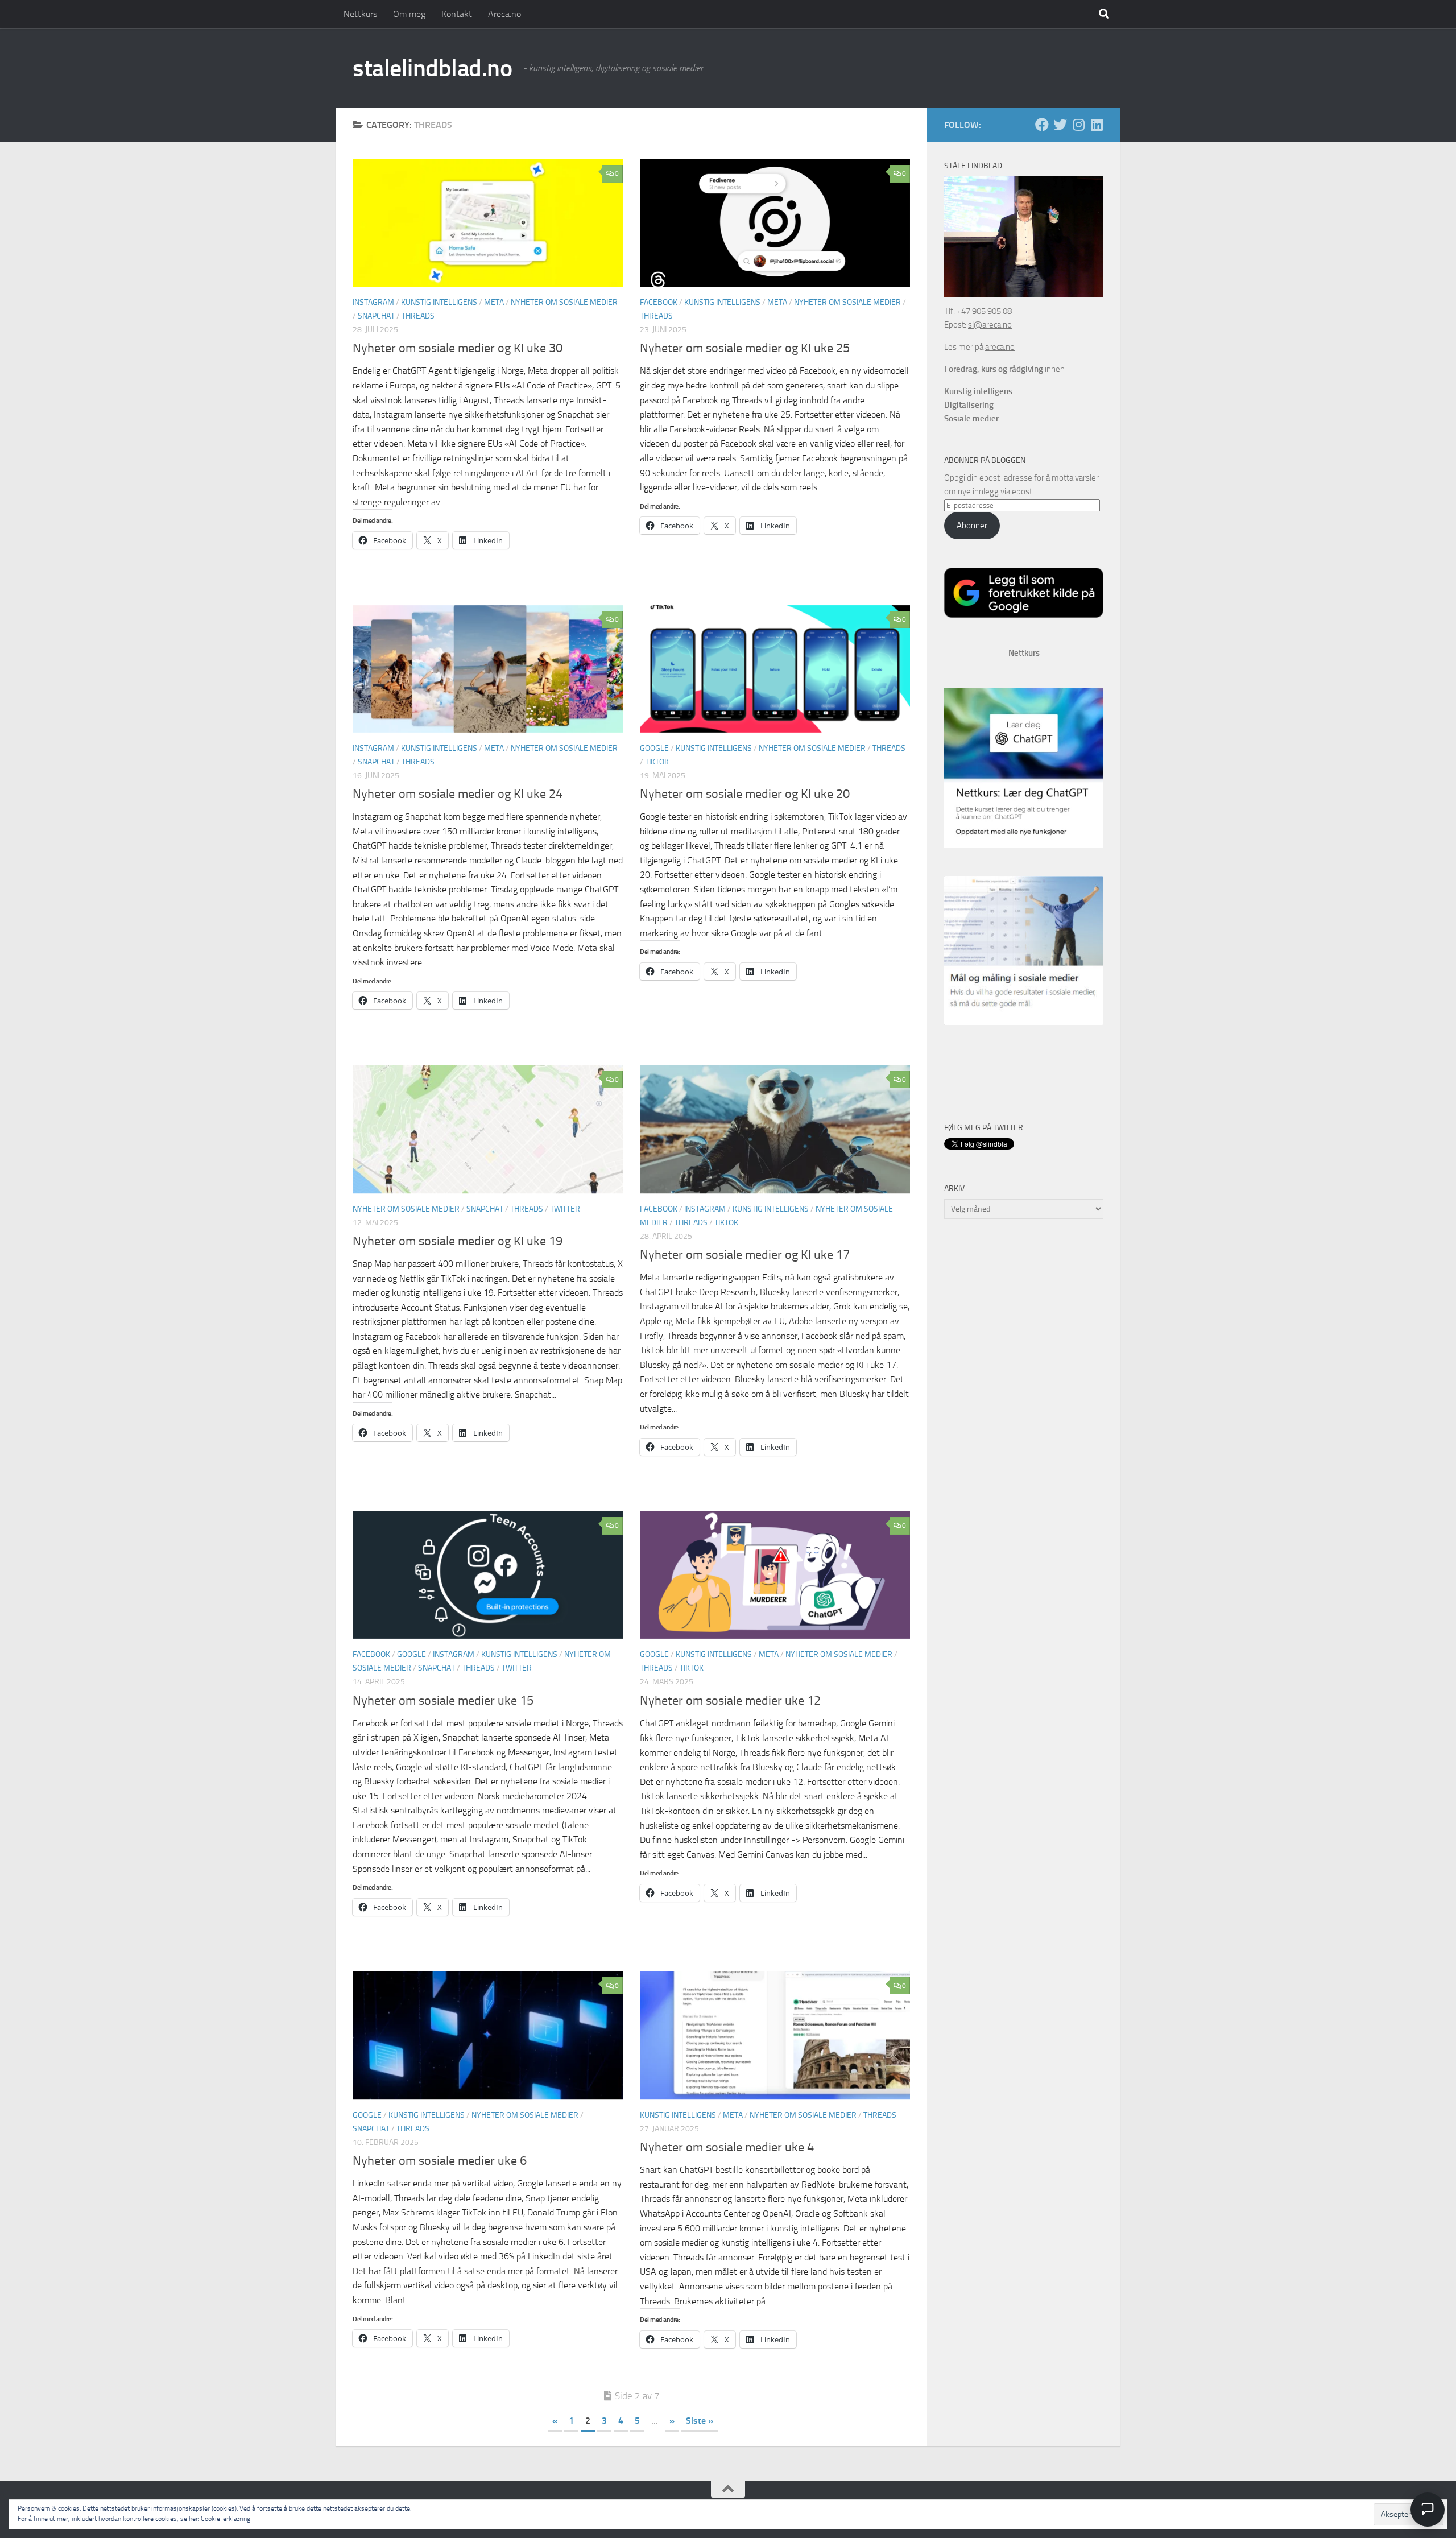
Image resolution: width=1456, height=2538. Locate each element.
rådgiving (1026, 369)
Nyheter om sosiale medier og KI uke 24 (458, 794)
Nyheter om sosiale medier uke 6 (440, 2161)
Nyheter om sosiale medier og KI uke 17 (745, 1255)
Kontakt (457, 14)
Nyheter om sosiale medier (564, 302)
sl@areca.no (990, 325)
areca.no (1000, 347)
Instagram (373, 302)
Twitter (565, 1209)
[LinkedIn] (1097, 125)
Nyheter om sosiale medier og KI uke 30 (458, 348)
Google (654, 748)
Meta (494, 302)
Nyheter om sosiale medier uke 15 (443, 1701)
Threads (418, 316)
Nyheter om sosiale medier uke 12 (730, 1701)
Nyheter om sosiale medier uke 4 (727, 2147)
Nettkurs (360, 14)
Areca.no (504, 14)
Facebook (659, 302)
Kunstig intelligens (439, 302)
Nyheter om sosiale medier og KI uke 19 (458, 1241)
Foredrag (961, 369)
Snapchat (376, 316)
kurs (989, 369)
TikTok (657, 762)
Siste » (700, 2421)
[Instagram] (1078, 125)
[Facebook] (1042, 125)
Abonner (972, 526)
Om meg (409, 14)
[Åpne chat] (1428, 2510)
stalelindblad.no (432, 68)
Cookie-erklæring (226, 2519)
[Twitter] (1060, 125)
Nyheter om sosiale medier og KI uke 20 (745, 794)
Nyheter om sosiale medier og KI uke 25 (745, 348)
